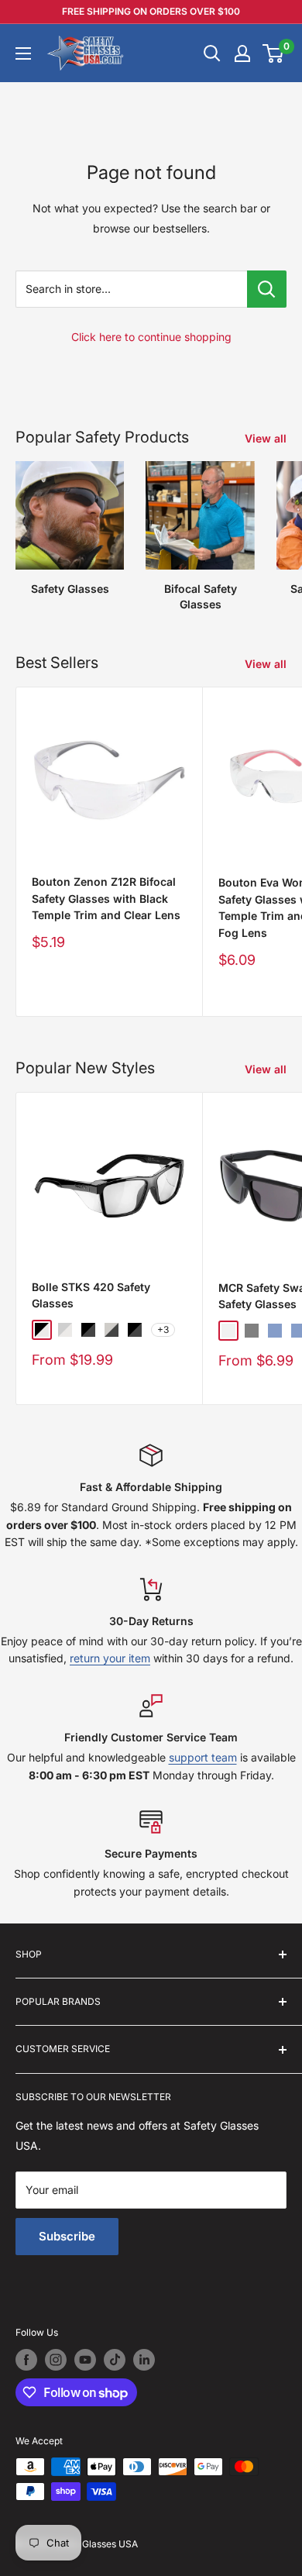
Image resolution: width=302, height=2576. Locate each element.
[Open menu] (23, 53)
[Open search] (212, 53)
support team (203, 1757)
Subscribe (67, 2236)
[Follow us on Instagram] (56, 2360)
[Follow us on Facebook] (26, 2360)
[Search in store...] (267, 289)
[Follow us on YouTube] (85, 2360)
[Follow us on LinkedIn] (144, 2360)
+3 (163, 1329)
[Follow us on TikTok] (115, 2360)
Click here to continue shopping (151, 337)
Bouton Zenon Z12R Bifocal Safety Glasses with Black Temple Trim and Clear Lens (106, 898)
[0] (274, 53)
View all (266, 438)
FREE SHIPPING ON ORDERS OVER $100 (151, 11)
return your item (110, 1658)
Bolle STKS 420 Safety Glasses (91, 1295)
